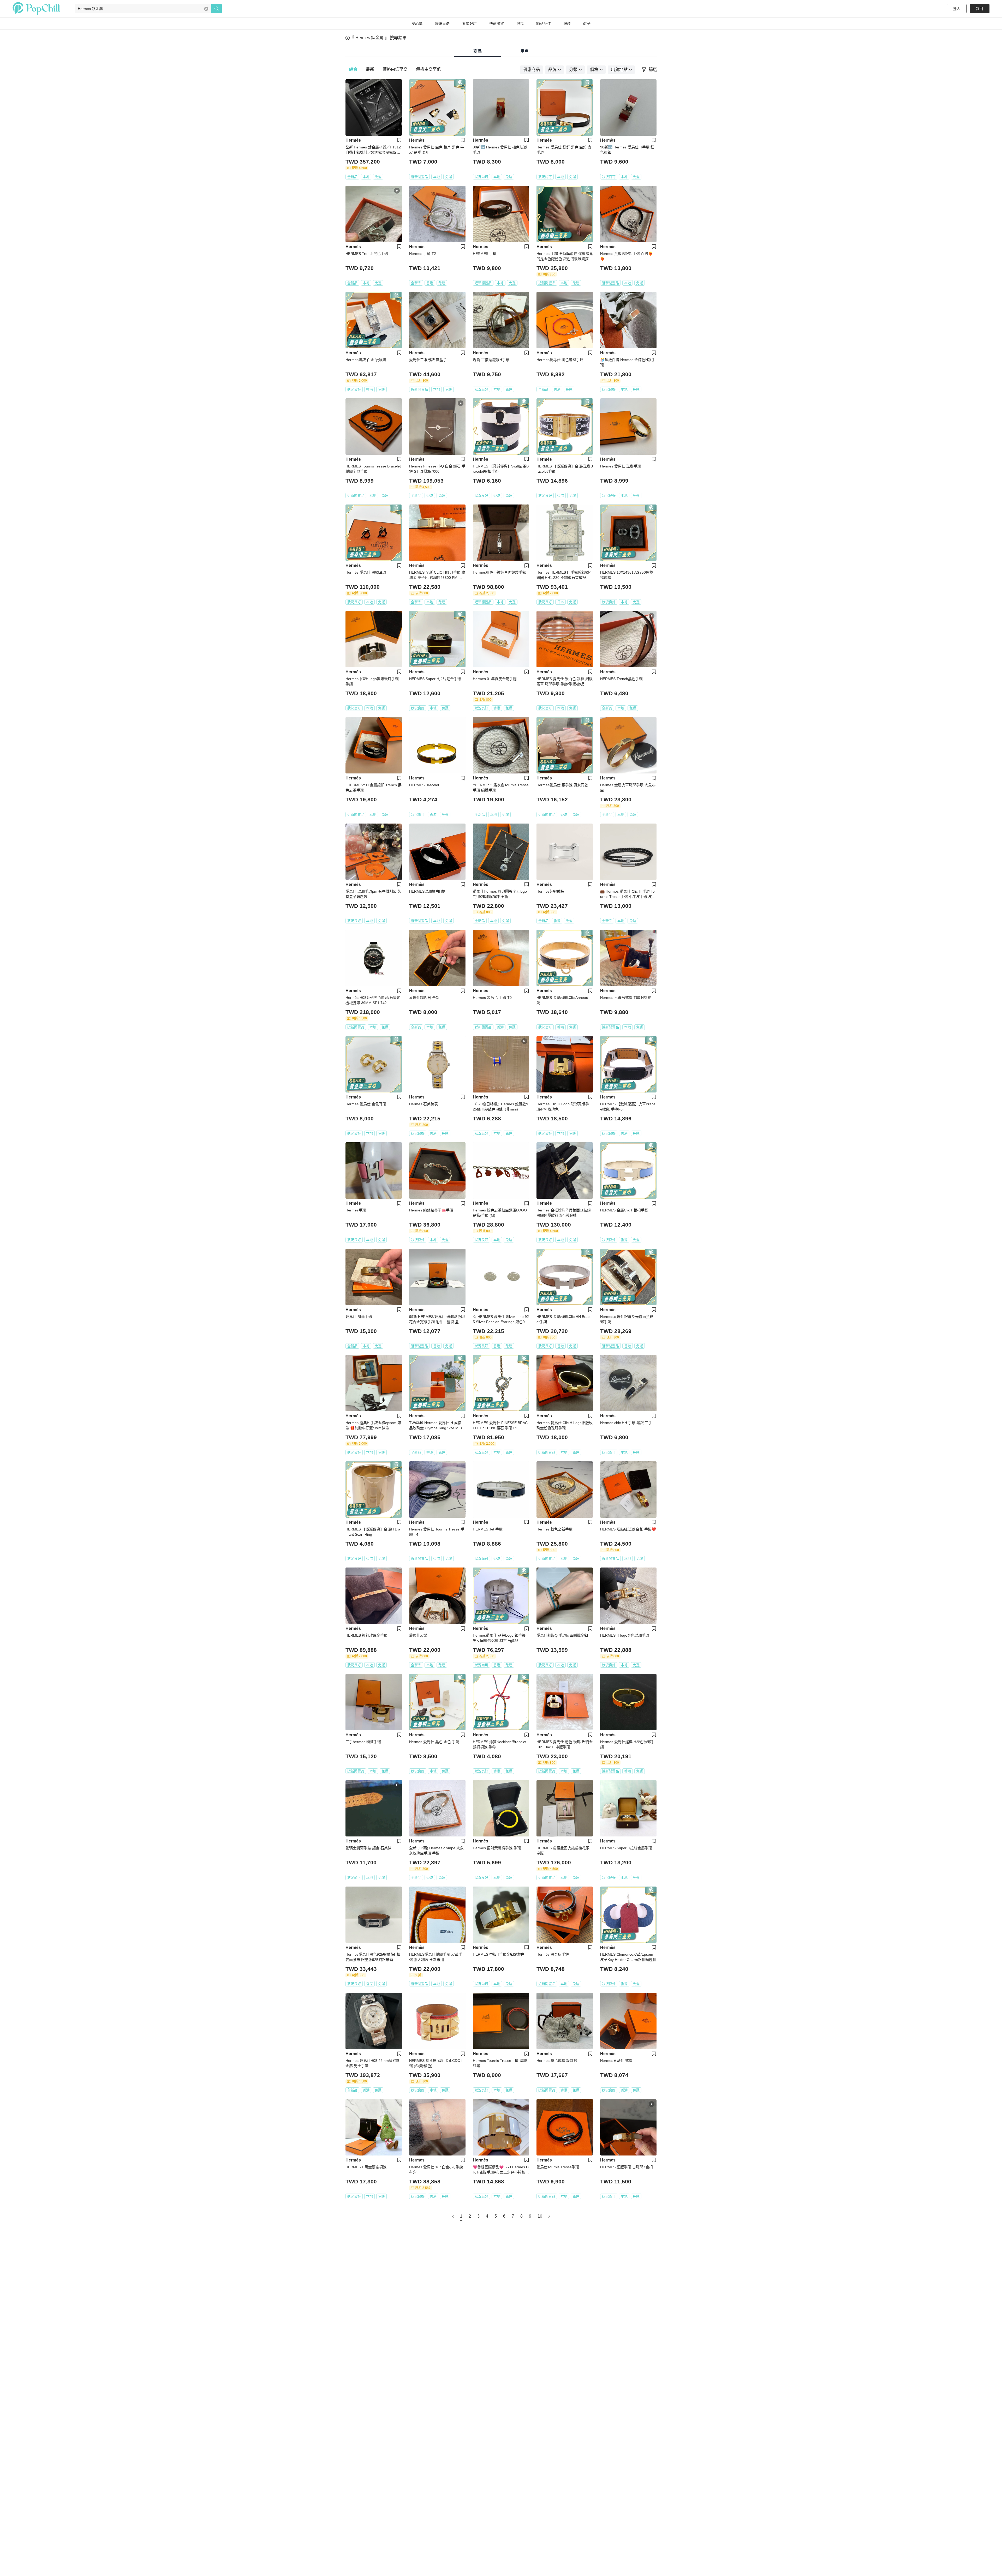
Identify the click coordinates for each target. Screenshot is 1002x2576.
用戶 (524, 51)
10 (540, 2216)
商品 (478, 51)
